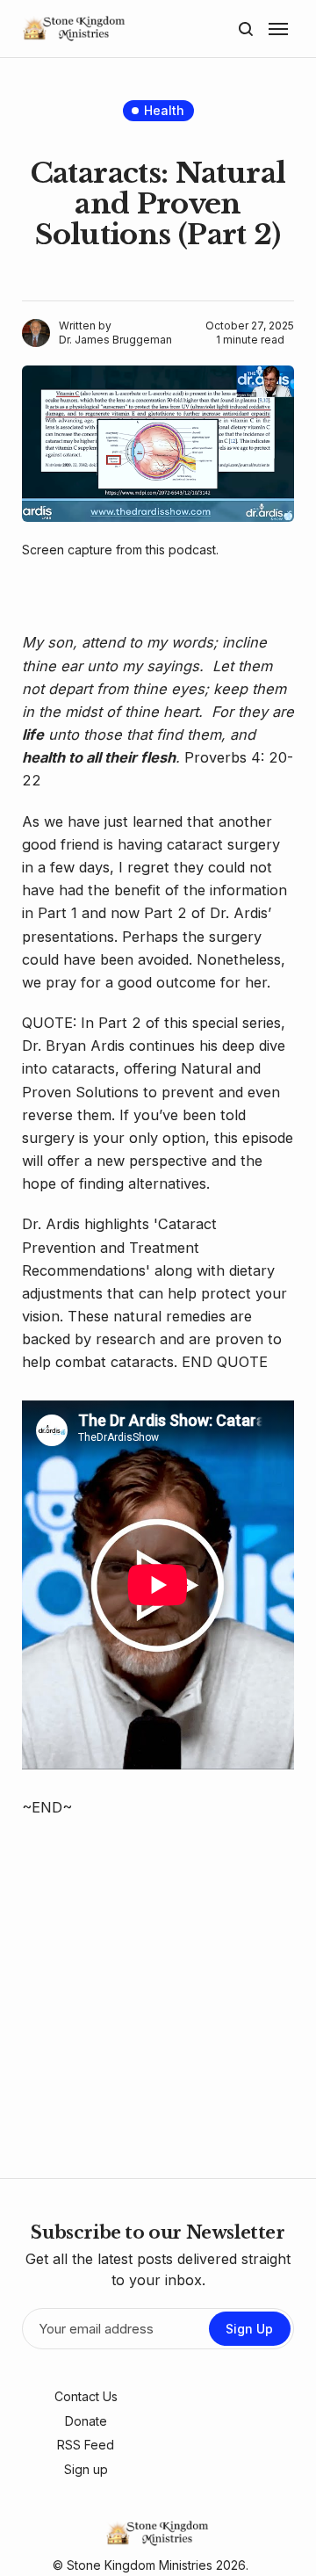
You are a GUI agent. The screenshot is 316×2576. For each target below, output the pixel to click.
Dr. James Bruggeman (115, 340)
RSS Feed (86, 2445)
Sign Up (249, 2329)
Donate (86, 2421)
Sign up (86, 2469)
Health (164, 110)
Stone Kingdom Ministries (140, 2565)
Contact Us (86, 2396)
